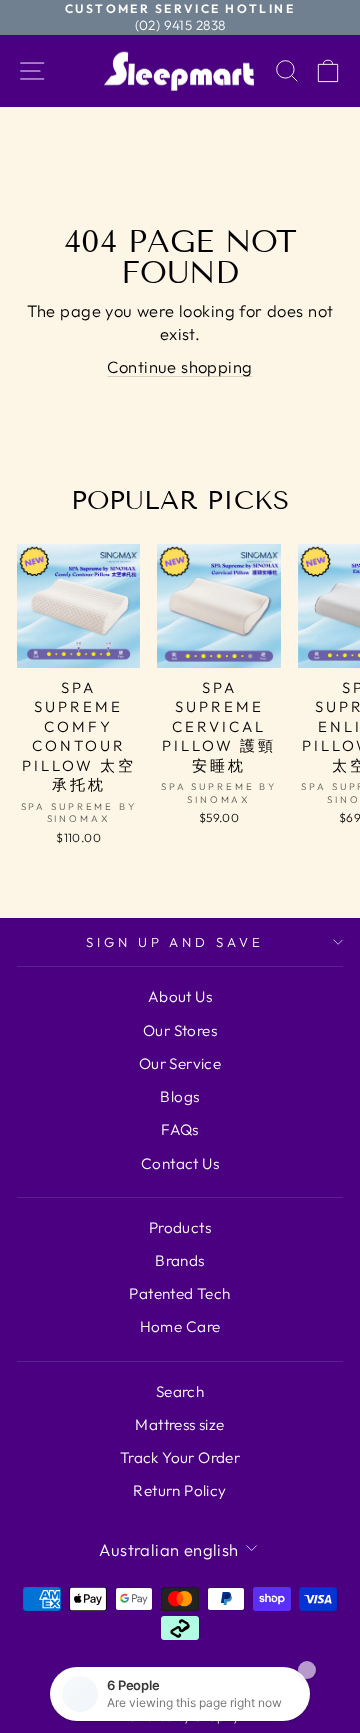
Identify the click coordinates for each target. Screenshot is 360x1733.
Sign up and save (175, 942)
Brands (179, 1260)
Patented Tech (179, 1293)
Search (180, 1391)
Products (180, 1227)
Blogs (179, 1096)
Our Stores (180, 1030)
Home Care (180, 1326)
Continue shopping (179, 366)
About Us (180, 996)
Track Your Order (180, 1457)
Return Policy (179, 1490)
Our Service (180, 1063)
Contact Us (180, 1163)
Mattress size (179, 1424)
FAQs (180, 1129)
